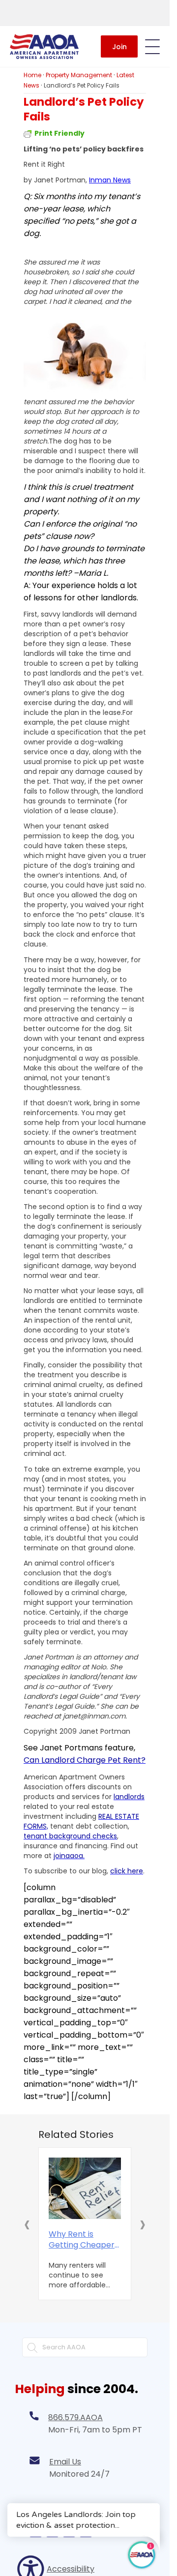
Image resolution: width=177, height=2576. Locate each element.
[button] (27, 2224)
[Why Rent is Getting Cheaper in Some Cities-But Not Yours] (85, 2189)
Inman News (110, 180)
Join (119, 47)
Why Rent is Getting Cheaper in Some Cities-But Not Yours (84, 2240)
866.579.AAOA (75, 2417)
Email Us (65, 2462)
